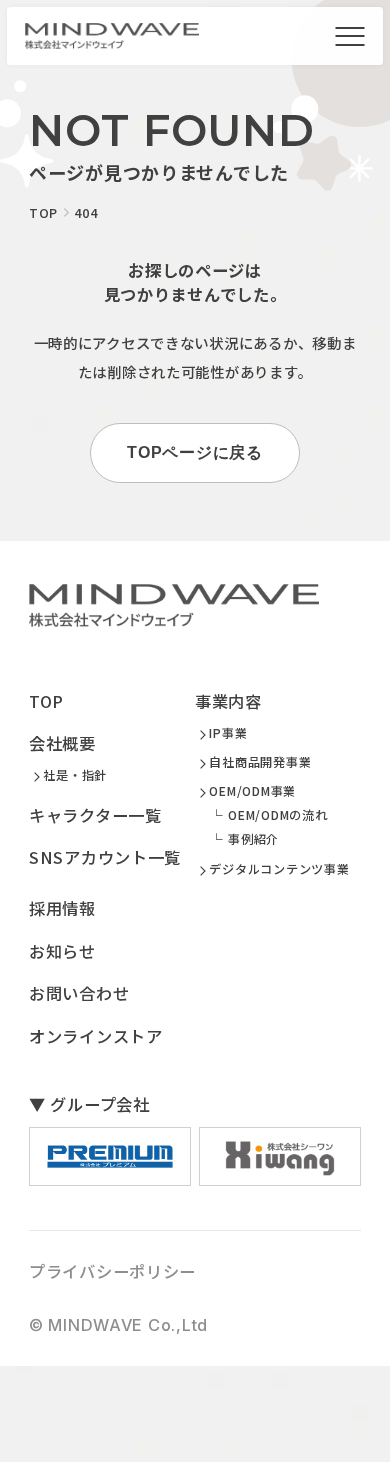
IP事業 (228, 733)
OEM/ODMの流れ (277, 815)
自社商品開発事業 (260, 762)
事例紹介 (253, 839)
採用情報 (62, 908)
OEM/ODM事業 (252, 791)
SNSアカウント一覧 (105, 857)
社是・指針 (75, 775)
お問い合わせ (79, 993)
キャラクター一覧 (95, 815)
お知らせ (62, 951)
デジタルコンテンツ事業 (279, 869)
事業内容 (228, 701)
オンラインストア (96, 1036)
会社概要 (62, 743)
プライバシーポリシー (112, 1271)
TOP (46, 701)
